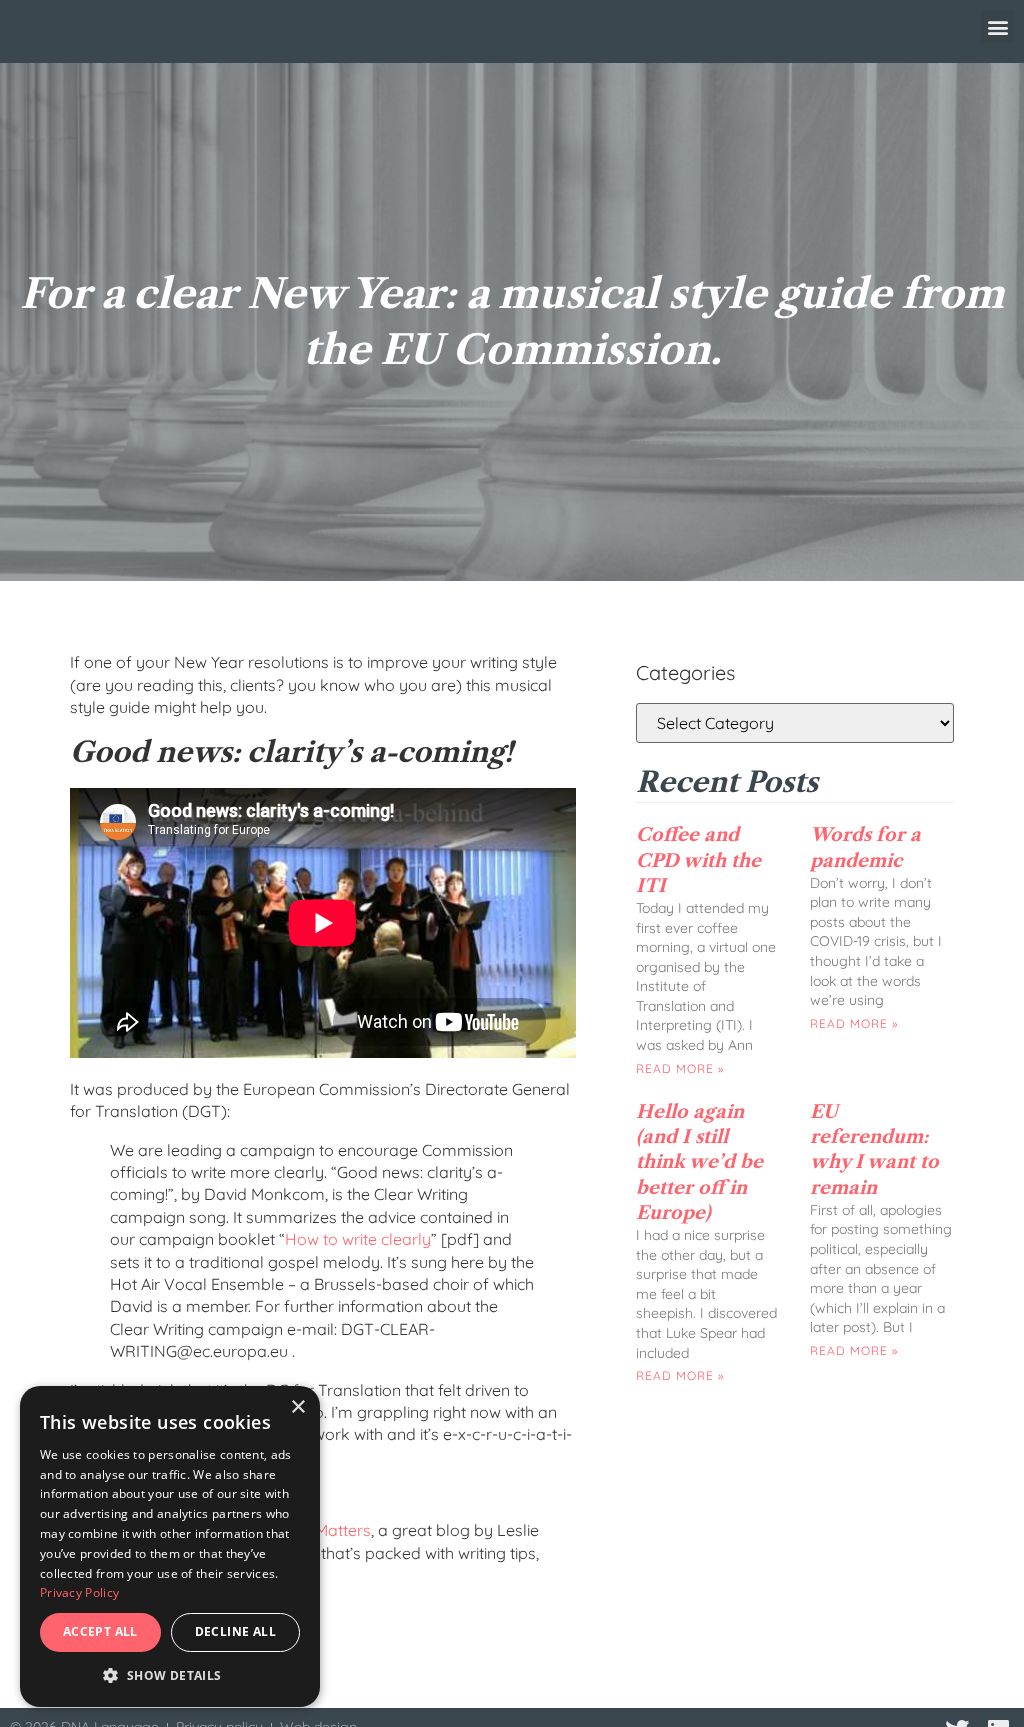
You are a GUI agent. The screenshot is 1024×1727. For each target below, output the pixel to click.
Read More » (680, 1068)
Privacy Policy (79, 1592)
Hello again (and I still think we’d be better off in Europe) (699, 1162)
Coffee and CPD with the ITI (698, 860)
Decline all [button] (235, 1631)
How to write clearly (358, 1239)
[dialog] (170, 1546)
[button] (997, 26)
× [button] (297, 1407)
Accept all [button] (100, 1631)
